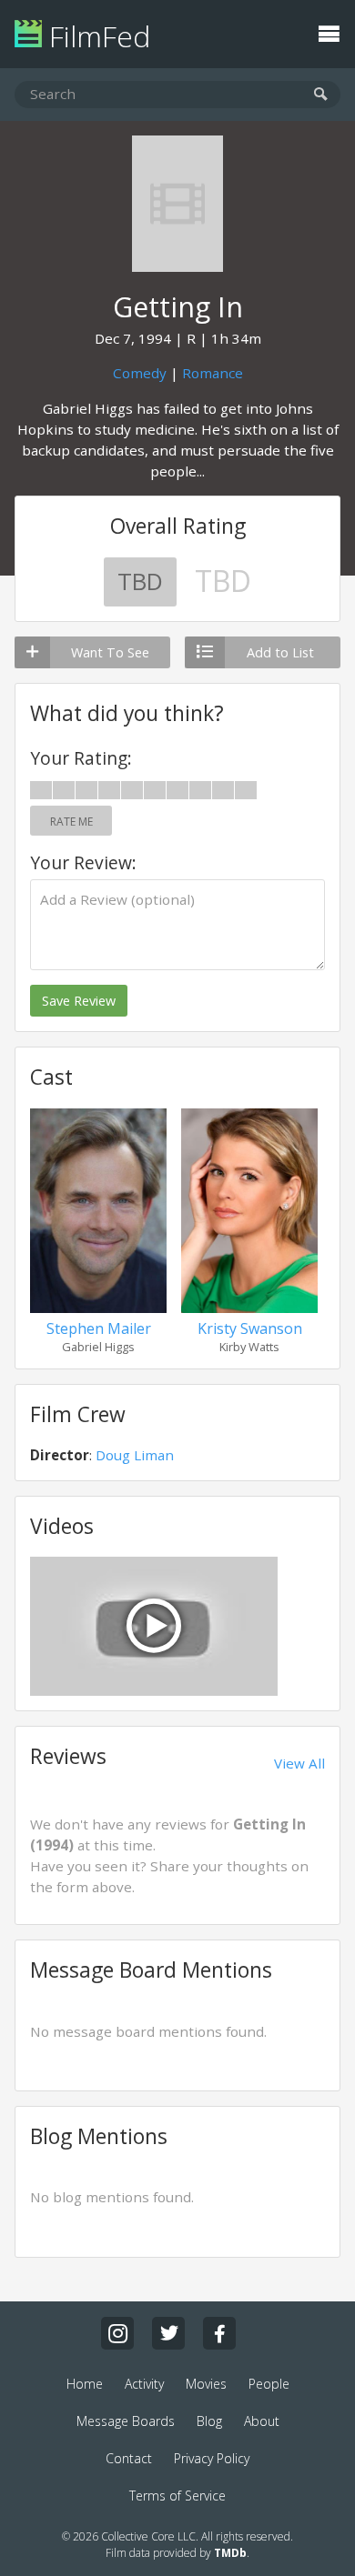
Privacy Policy (212, 2458)
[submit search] (321, 95)
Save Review (79, 1001)
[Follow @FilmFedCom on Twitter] (168, 2333)
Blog (209, 2421)
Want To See (110, 652)
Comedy (140, 373)
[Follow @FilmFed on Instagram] (117, 2333)
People (269, 2384)
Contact (129, 2458)
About (262, 2421)
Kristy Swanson (250, 1328)
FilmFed (96, 36)
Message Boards (126, 2421)
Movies (206, 2384)
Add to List (280, 652)
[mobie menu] (329, 32)
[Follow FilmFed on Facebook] (219, 2333)
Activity (144, 2384)
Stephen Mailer (99, 1328)
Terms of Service (177, 2496)
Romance (213, 373)
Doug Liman (135, 1455)
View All (299, 1763)
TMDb (230, 2553)
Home (85, 2384)
